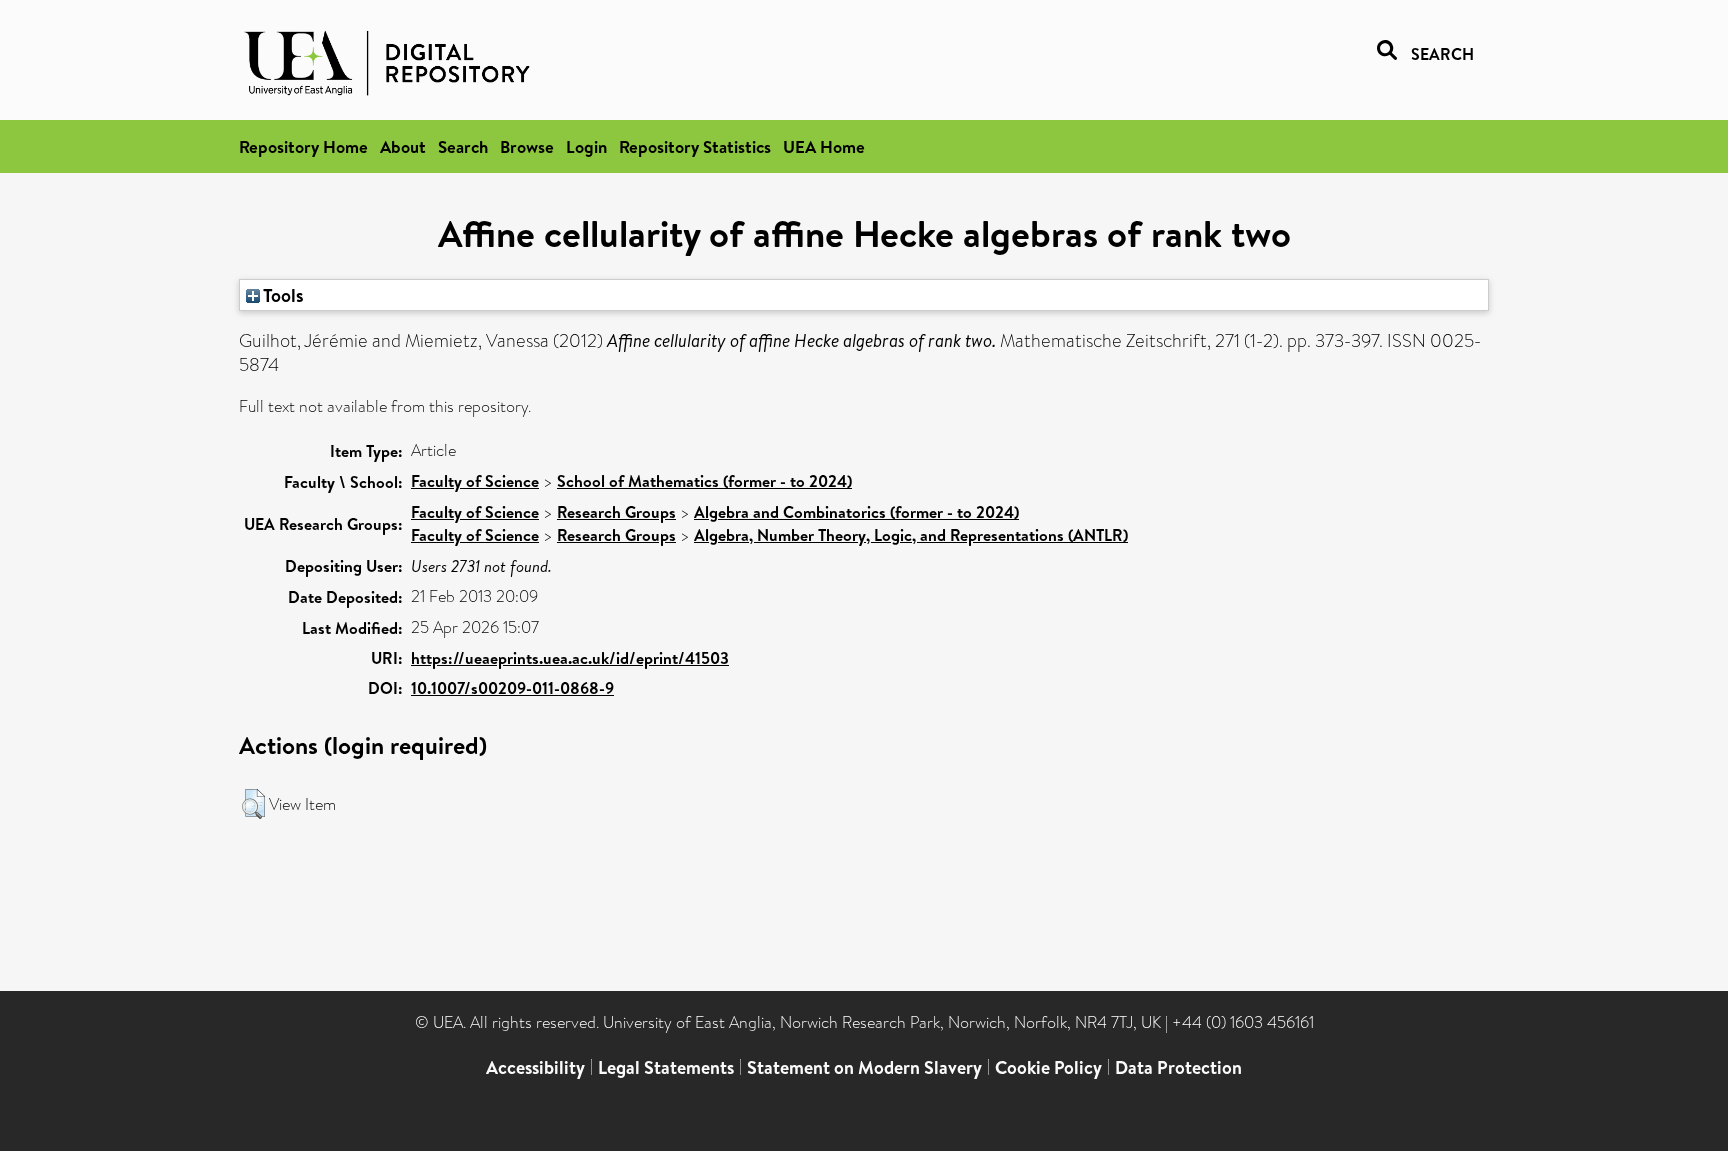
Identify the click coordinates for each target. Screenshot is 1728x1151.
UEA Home (824, 146)
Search (463, 146)
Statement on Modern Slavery (864, 1067)
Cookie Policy (1048, 1067)
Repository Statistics (695, 146)
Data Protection (1178, 1067)
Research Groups (616, 512)
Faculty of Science (475, 481)
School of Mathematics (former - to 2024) (704, 481)
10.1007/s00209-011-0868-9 (512, 688)
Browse (527, 146)
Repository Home (303, 146)
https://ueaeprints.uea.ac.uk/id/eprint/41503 (570, 658)
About (403, 146)
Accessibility (535, 1067)
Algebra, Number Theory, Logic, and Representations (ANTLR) (911, 535)
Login (586, 146)
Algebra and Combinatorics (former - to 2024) (856, 512)
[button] (253, 804)
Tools (282, 295)
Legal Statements (666, 1067)
